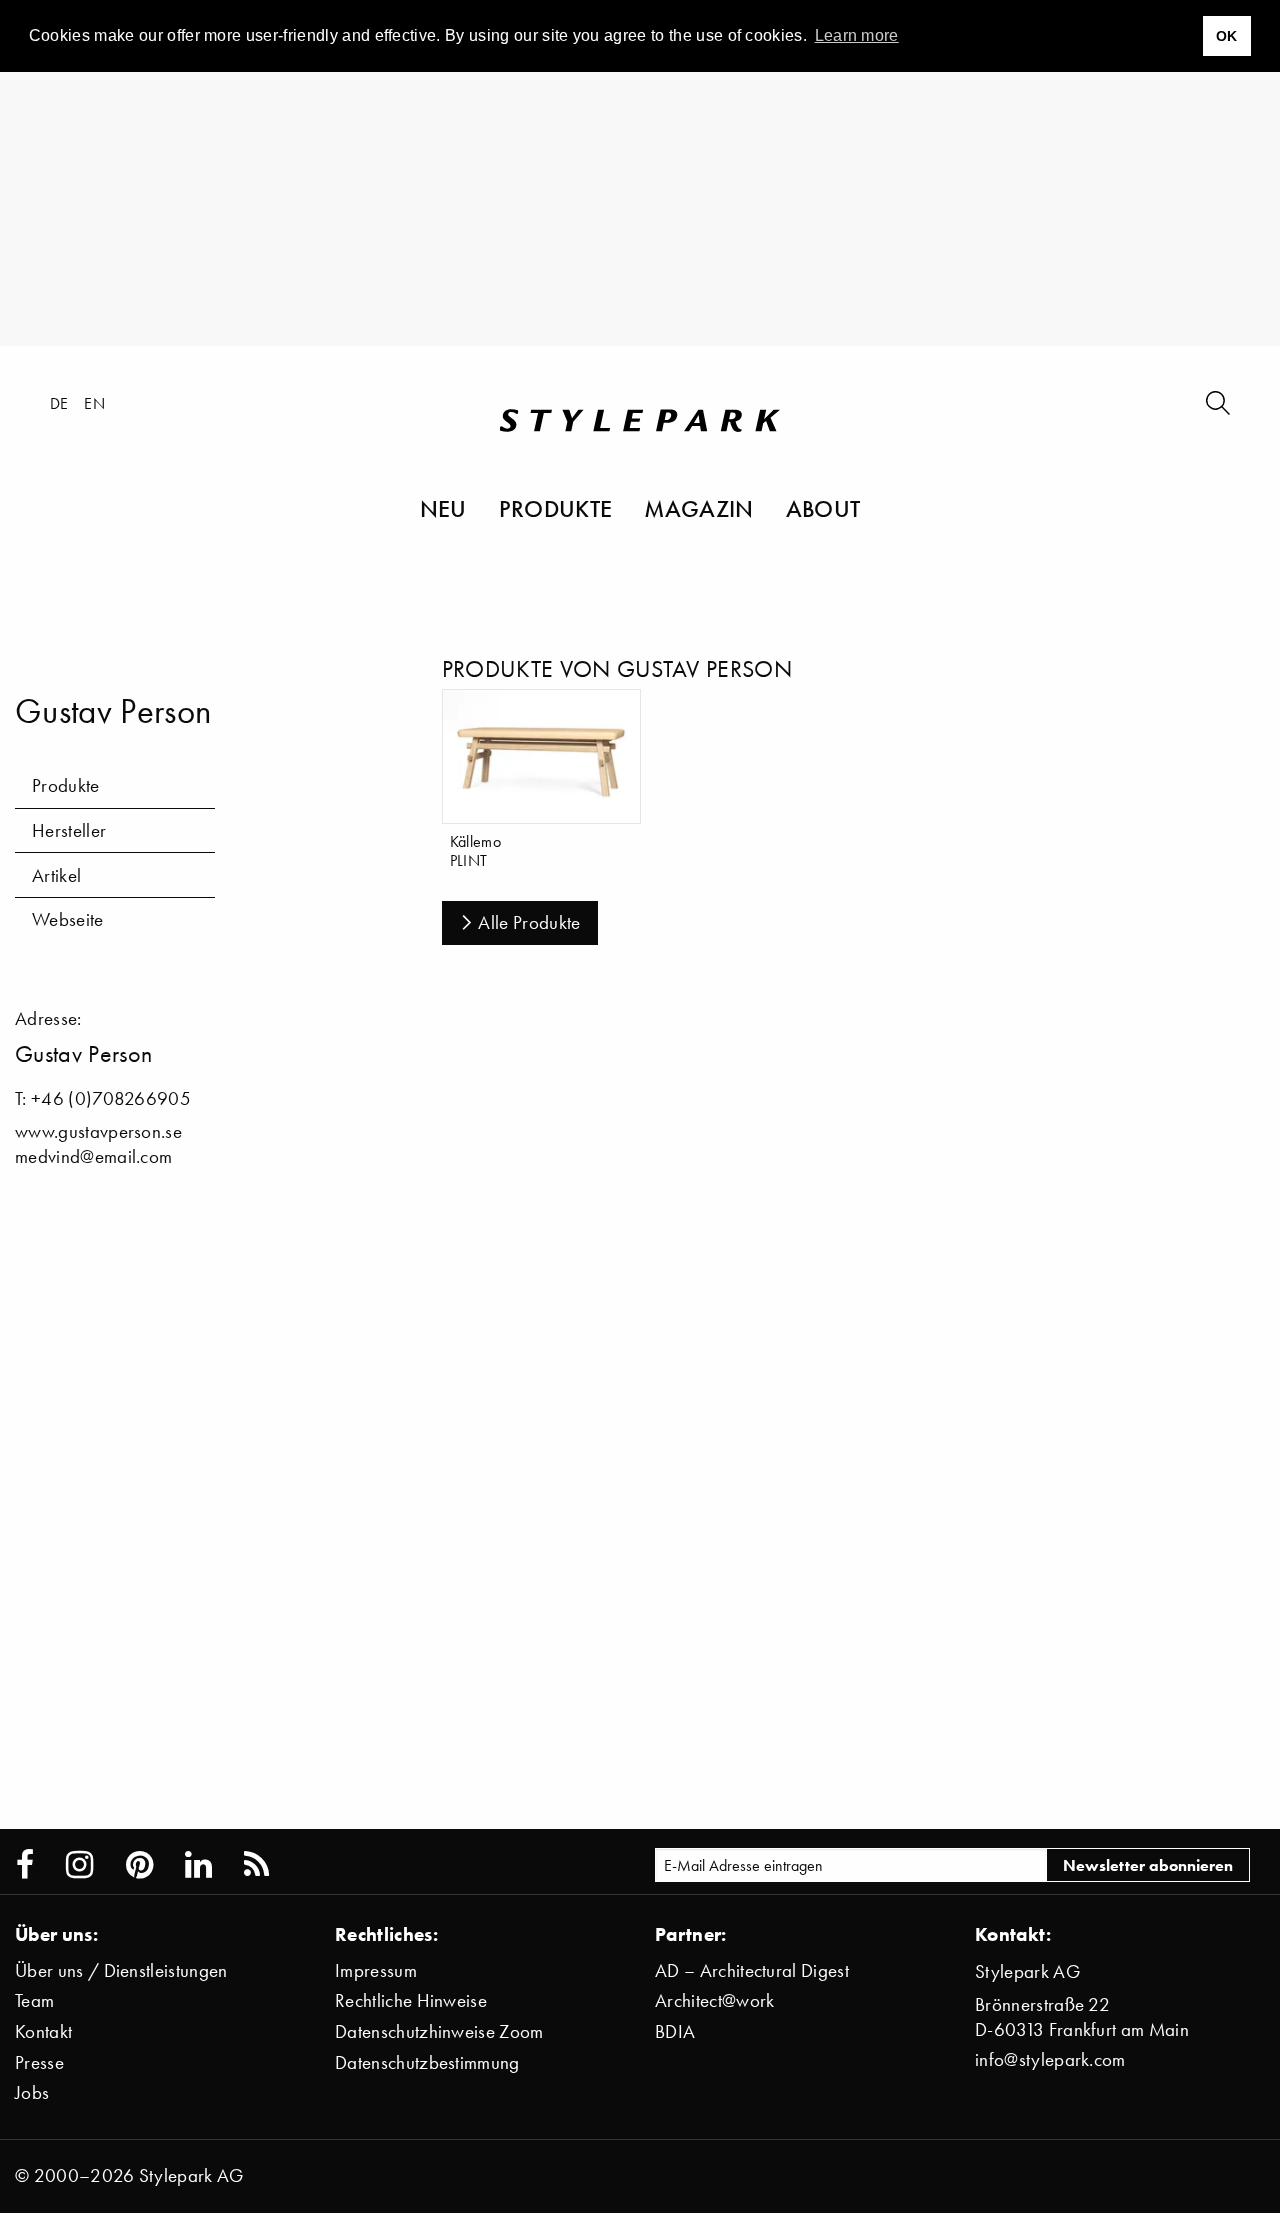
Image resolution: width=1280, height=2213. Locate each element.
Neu (443, 508)
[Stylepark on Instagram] (79, 1865)
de (59, 403)
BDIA (675, 2031)
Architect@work (714, 2000)
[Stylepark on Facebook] (25, 1865)
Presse (39, 2062)
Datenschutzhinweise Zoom (439, 2031)
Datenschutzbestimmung (427, 2062)
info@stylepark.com (1050, 2059)
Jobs (32, 2092)
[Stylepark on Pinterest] (139, 1865)
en (94, 403)
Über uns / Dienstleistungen (121, 1970)
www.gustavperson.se (98, 1131)
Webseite (68, 919)
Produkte (556, 508)
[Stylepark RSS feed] (256, 1865)
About (823, 508)
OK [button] (1227, 36)
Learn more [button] (857, 35)
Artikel (56, 875)
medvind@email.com (93, 1156)
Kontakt (43, 2031)
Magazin (698, 508)
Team (34, 2000)
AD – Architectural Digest (752, 1970)
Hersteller (69, 830)
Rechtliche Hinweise (411, 2000)
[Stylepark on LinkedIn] (198, 1865)
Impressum (376, 1970)
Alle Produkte (529, 922)
